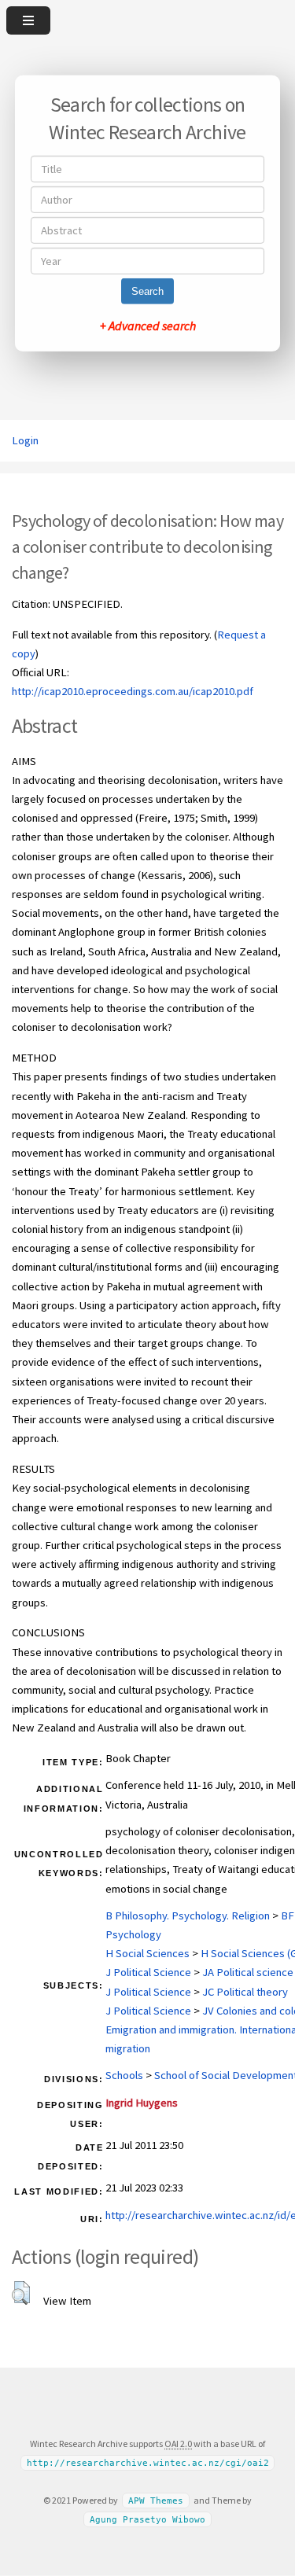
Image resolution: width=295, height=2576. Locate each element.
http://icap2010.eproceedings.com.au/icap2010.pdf (133, 691)
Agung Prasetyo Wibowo (147, 2520)
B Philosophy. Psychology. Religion (188, 1915)
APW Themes (156, 2501)
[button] (21, 2293)
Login (25, 440)
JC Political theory (245, 1992)
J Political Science (148, 1972)
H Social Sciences (147, 1953)
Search (147, 291)
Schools (124, 2075)
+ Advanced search (148, 326)
